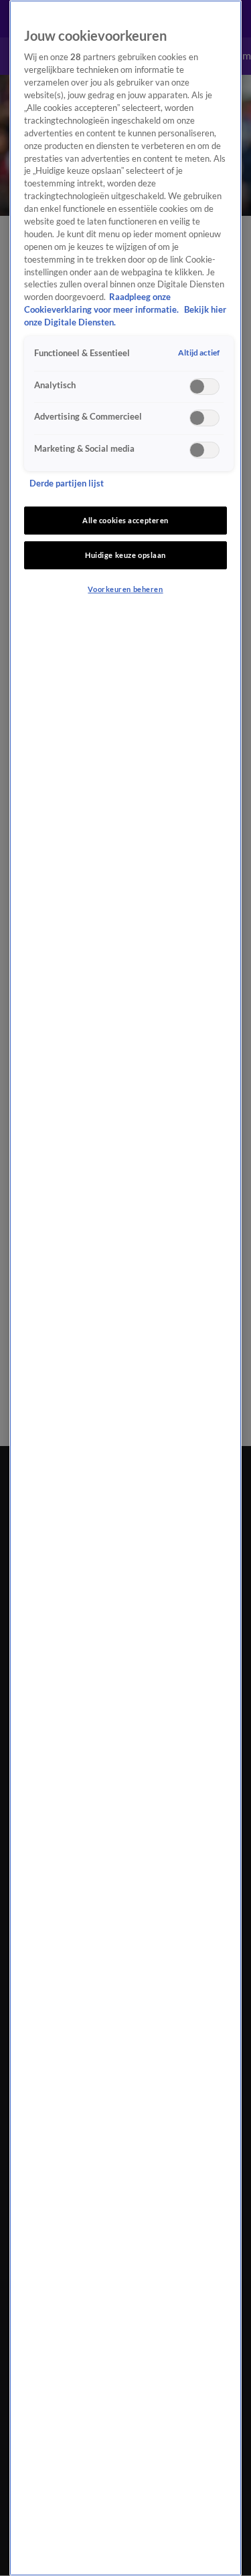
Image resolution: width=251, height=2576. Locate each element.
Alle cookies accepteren (125, 520)
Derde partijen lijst (67, 483)
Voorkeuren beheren (125, 589)
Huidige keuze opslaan (125, 555)
